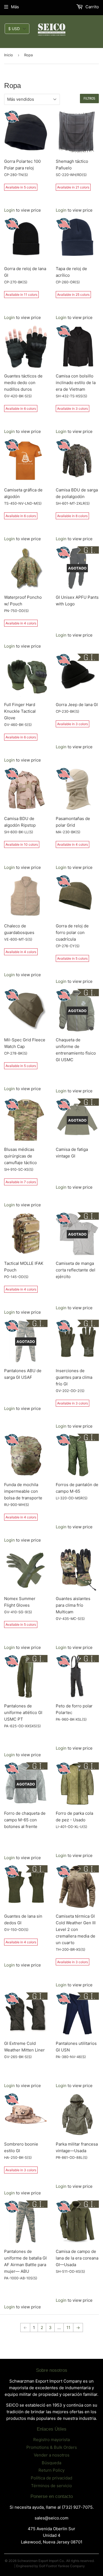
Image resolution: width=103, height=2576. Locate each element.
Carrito (92, 7)
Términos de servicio (51, 2486)
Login (9, 210)
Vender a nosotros (52, 2455)
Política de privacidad (51, 2478)
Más (15, 7)
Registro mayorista (51, 2440)
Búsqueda (51, 2463)
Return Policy (51, 2470)
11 (68, 2328)
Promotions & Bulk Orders (52, 2447)
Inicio (9, 55)
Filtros (89, 99)
